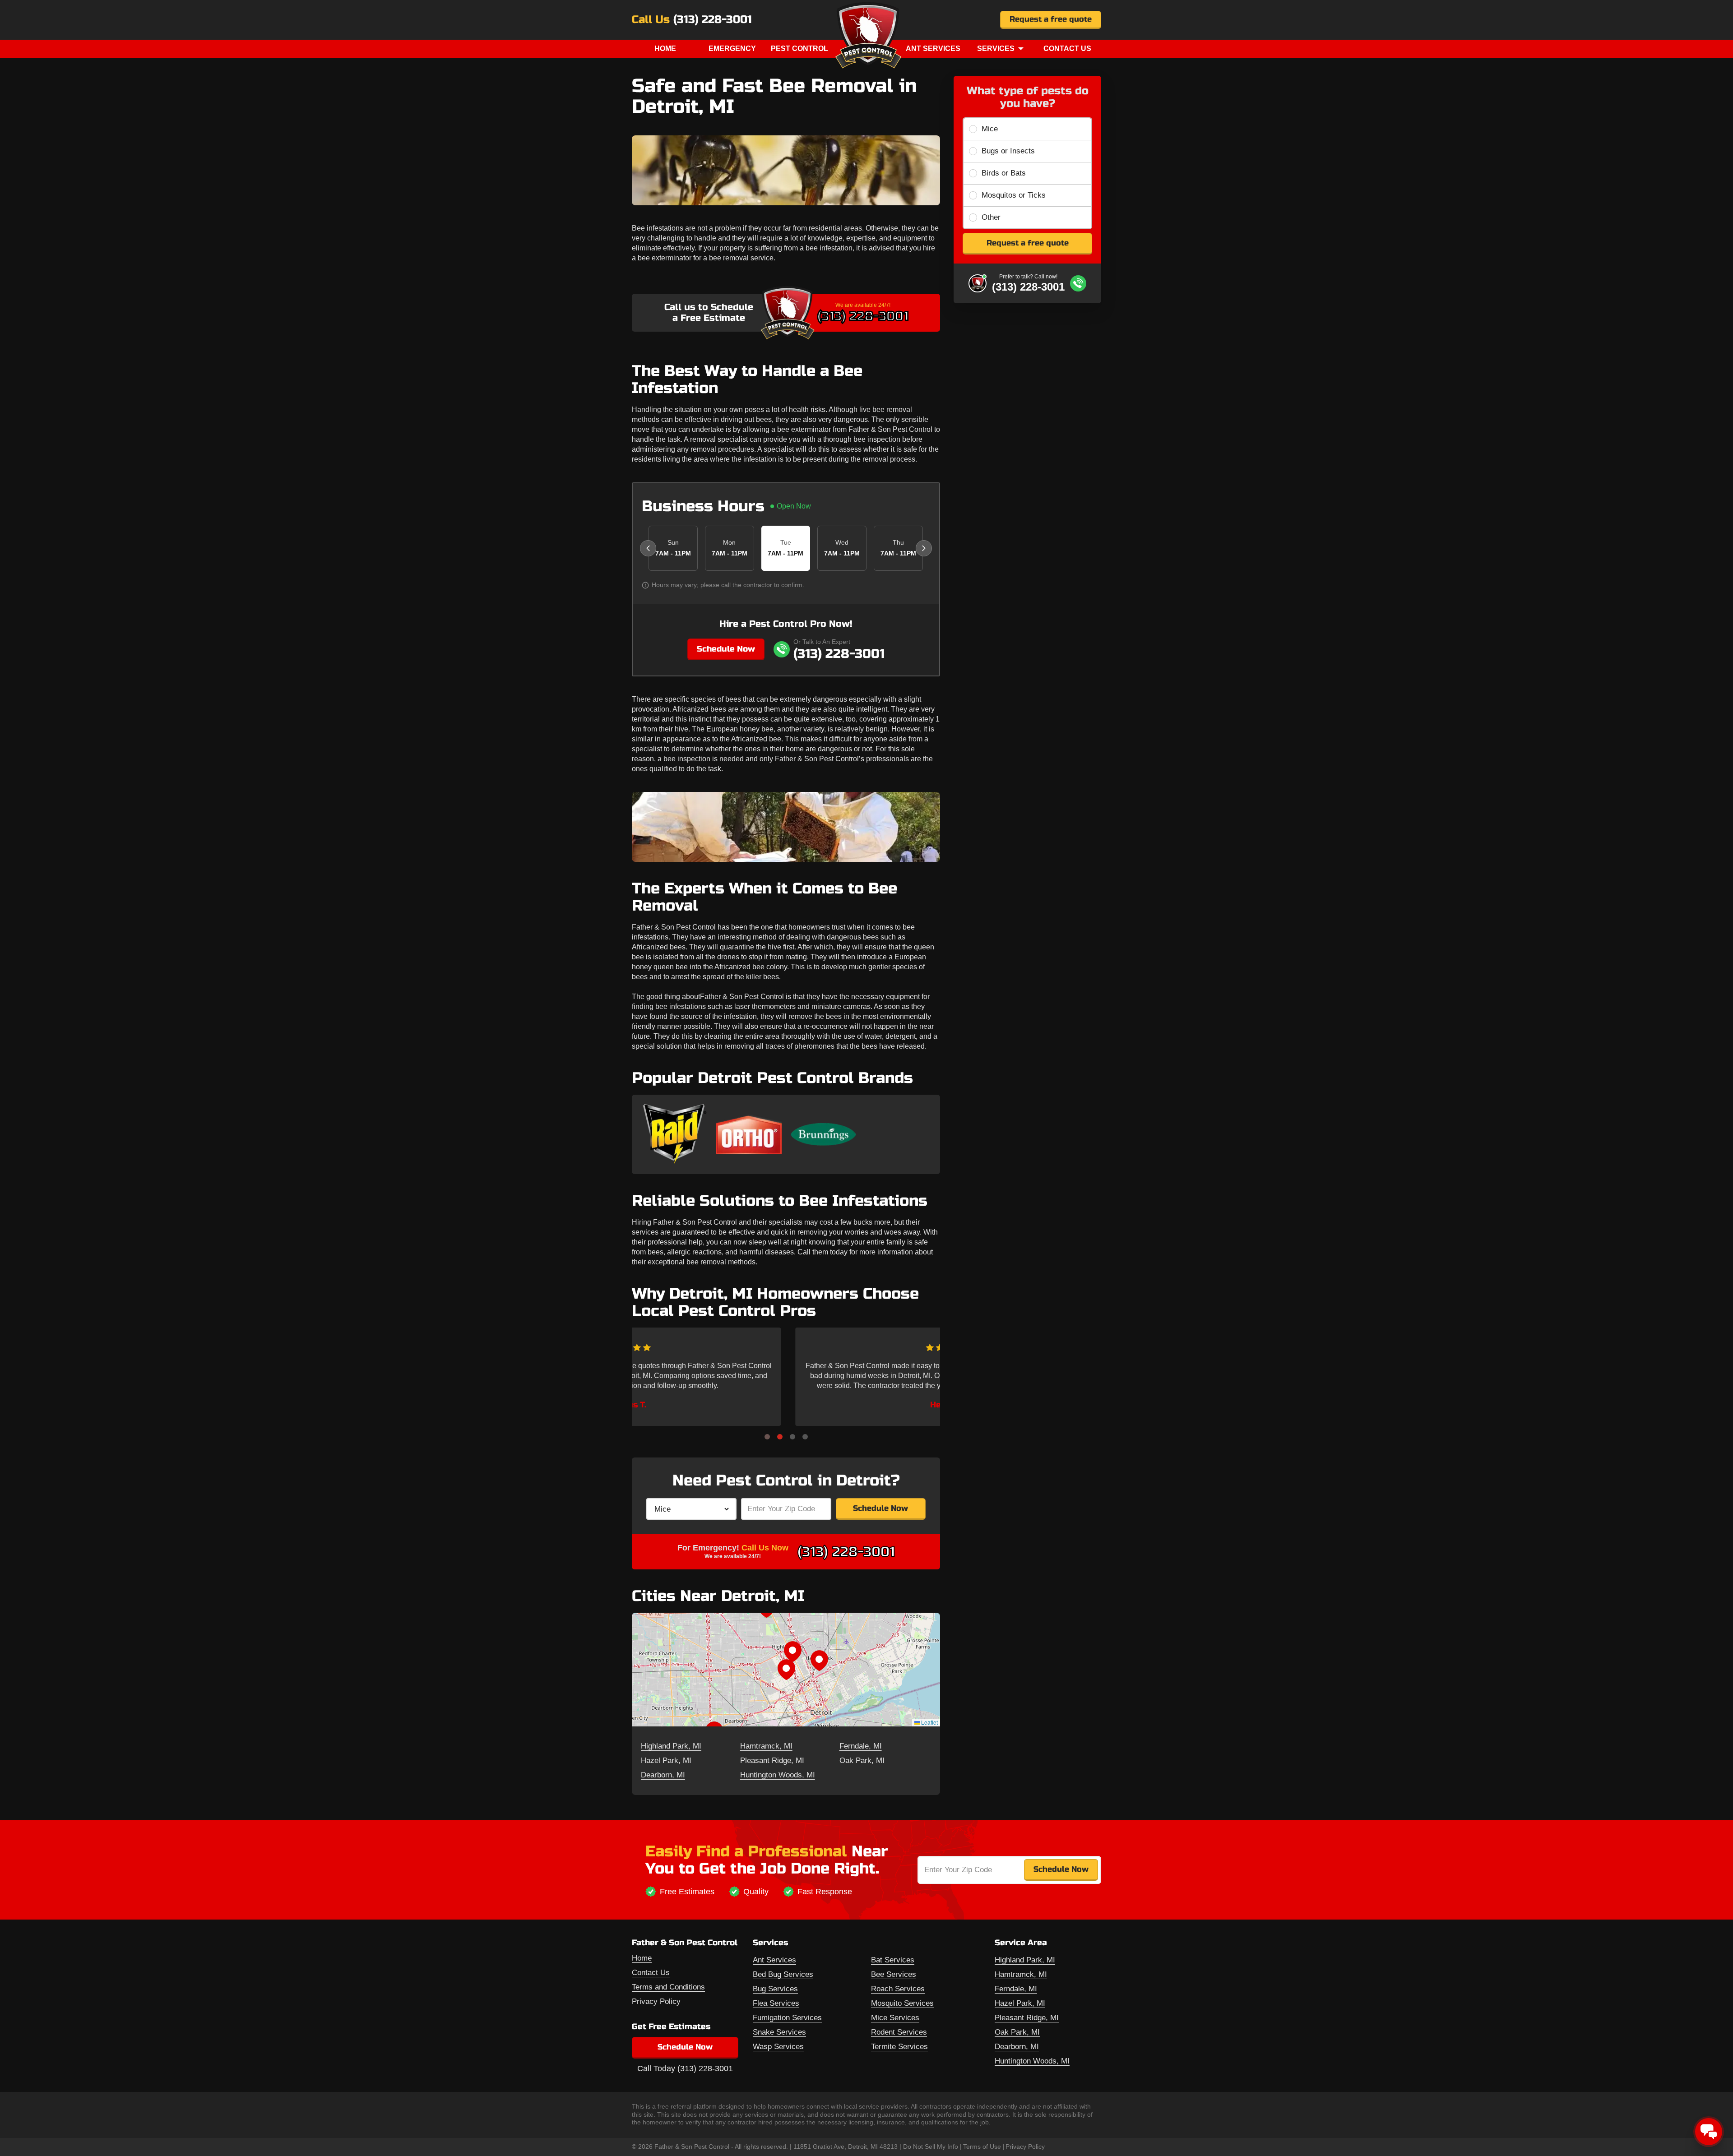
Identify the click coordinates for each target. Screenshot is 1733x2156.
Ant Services (933, 49)
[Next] (924, 548)
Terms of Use (982, 2147)
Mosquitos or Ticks (1014, 195)
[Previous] (648, 548)
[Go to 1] (767, 1437)
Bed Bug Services (783, 1974)
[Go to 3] (792, 1437)
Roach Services (898, 1989)
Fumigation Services (787, 2018)
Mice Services (895, 2018)
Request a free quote (1051, 19)
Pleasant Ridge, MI (772, 1760)
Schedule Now (726, 649)
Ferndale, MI (861, 1746)
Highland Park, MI (671, 1746)
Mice (990, 129)
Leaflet (929, 1722)
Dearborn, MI (663, 1775)
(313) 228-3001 (713, 20)
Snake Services (779, 2032)
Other (991, 217)
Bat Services (893, 1960)
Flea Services (776, 2003)
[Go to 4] (805, 1437)
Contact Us (1067, 49)
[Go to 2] (780, 1437)
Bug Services (775, 1989)
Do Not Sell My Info (931, 2147)
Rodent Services (899, 2032)
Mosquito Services (902, 2003)
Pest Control (799, 49)
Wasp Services (778, 2047)
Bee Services (894, 1974)
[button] (786, 1670)
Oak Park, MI (862, 1760)
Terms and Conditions (668, 1987)
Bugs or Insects (1008, 151)
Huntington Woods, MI (778, 1775)
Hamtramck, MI (766, 1746)
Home (665, 49)
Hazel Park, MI (666, 1760)
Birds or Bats (1004, 173)
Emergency (732, 49)
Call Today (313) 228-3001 (685, 2068)
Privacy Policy (656, 2001)
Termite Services (899, 2047)
